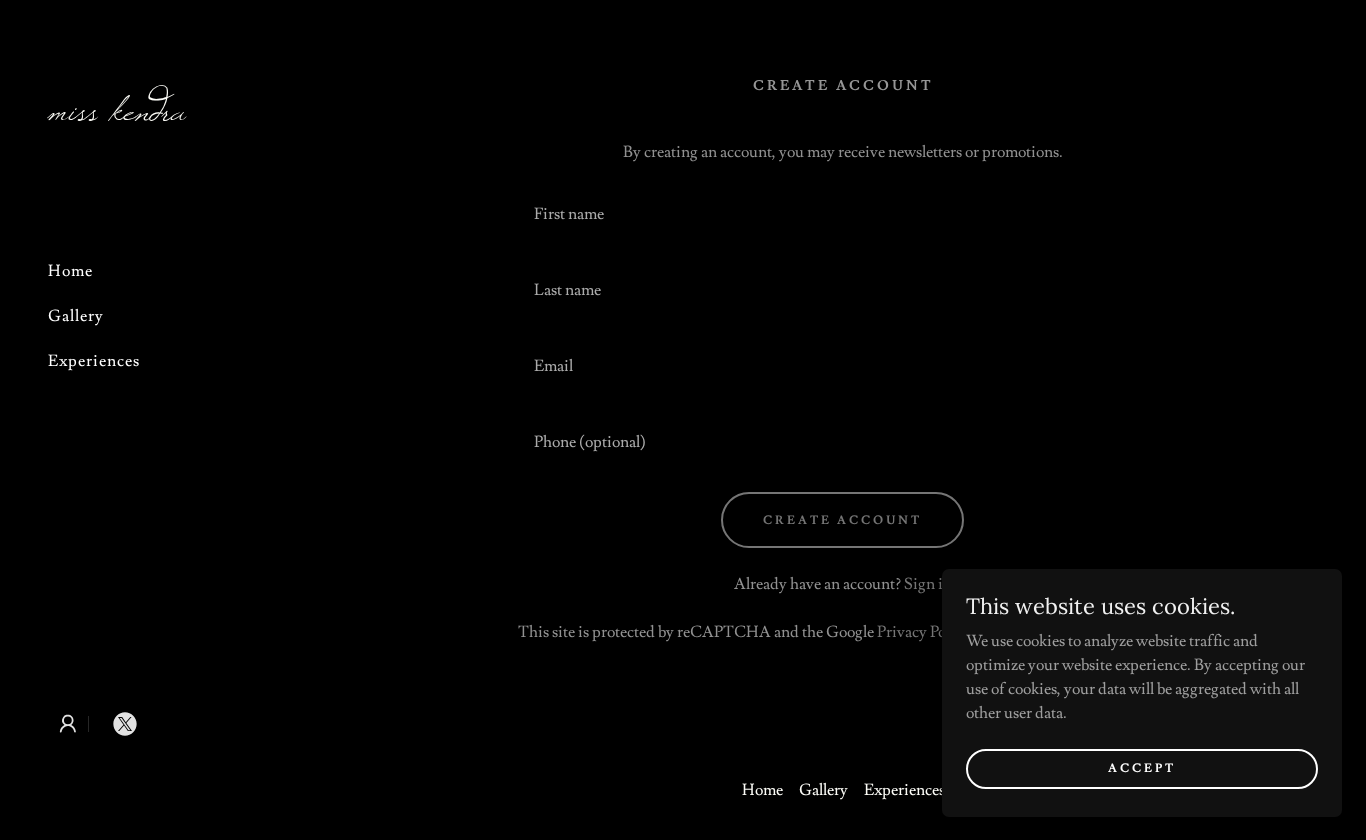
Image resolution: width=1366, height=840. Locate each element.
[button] (68, 724)
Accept (1142, 768)
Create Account (842, 520)
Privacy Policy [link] (923, 632)
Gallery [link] (76, 316)
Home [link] (70, 271)
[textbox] (842, 214)
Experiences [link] (94, 361)
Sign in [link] (928, 584)
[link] (160, 115)
